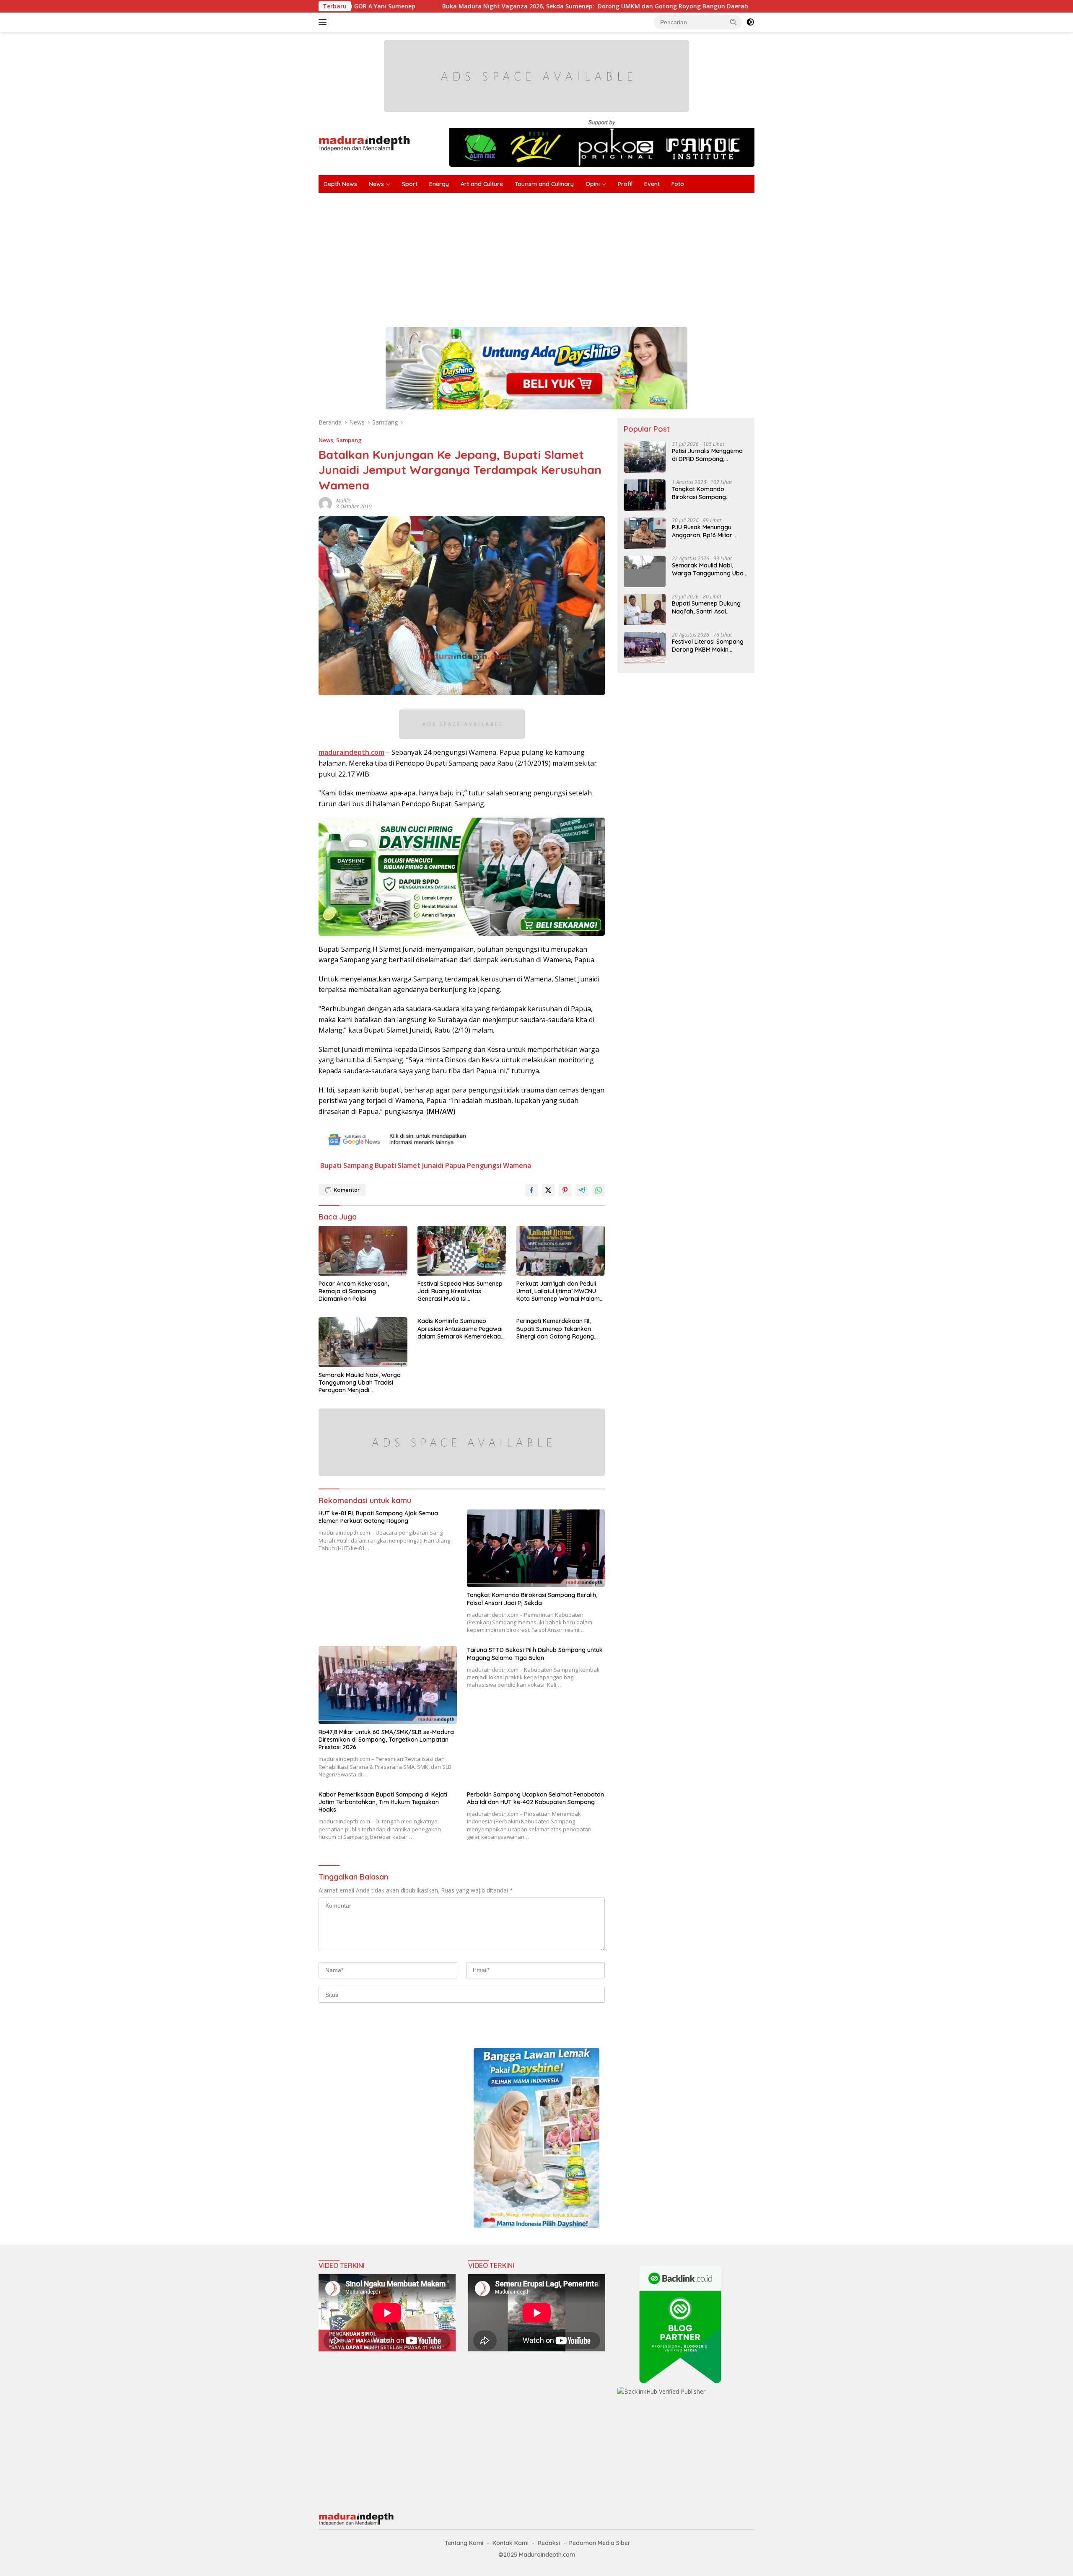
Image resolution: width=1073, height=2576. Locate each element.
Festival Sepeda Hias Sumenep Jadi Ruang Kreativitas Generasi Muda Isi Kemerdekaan (460, 1291)
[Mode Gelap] (750, 22)
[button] (733, 22)
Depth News (340, 184)
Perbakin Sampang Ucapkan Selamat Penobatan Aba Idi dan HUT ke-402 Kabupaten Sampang (535, 1798)
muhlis (343, 501)
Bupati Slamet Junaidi (409, 1165)
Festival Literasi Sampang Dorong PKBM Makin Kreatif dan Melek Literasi (708, 645)
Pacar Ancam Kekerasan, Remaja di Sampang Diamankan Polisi (354, 1291)
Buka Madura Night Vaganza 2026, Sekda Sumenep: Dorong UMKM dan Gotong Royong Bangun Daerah (421, 6)
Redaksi (549, 2543)
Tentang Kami (464, 2543)
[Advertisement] (570, 256)
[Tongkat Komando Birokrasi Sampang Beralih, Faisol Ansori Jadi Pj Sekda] (536, 1548)
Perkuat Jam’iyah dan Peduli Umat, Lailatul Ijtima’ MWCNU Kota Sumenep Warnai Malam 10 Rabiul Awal (558, 1291)
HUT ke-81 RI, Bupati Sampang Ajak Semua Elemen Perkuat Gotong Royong (378, 1517)
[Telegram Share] (582, 1190)
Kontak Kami (511, 2543)
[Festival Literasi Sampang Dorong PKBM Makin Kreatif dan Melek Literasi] (645, 648)
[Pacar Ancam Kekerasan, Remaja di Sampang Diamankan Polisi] (363, 1251)
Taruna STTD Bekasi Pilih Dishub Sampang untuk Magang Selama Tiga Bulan (535, 1654)
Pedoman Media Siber (600, 2543)
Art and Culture (482, 184)
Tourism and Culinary (544, 184)
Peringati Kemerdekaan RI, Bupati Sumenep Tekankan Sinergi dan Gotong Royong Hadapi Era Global (555, 1329)
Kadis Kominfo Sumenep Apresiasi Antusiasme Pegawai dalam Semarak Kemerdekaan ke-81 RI (461, 1329)
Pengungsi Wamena (499, 1165)
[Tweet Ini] (548, 1190)
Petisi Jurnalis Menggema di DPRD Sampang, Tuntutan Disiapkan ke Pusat (707, 455)
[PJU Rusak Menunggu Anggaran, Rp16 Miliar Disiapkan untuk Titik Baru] (645, 533)
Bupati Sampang (347, 1165)
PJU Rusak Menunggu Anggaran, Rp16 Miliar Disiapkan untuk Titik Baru (709, 531)
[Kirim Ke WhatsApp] (599, 1190)
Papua (455, 1165)
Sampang (349, 440)
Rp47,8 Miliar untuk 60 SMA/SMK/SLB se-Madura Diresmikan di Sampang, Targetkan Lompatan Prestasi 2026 (386, 1740)
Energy (439, 184)
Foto (678, 184)
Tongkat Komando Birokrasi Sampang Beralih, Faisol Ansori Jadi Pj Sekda (532, 1599)
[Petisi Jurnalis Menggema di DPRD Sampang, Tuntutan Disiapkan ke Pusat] (645, 457)
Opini (593, 184)
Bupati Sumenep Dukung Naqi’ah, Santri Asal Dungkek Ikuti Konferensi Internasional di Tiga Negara (707, 607)
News (376, 184)
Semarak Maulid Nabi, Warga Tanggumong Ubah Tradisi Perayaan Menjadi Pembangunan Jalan (360, 1383)
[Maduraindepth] (364, 143)
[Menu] (324, 22)
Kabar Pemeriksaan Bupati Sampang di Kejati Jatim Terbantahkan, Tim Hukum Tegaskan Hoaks (383, 1802)
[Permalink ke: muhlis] (325, 503)
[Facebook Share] (531, 1190)
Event (652, 184)
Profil (625, 184)
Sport (410, 184)
